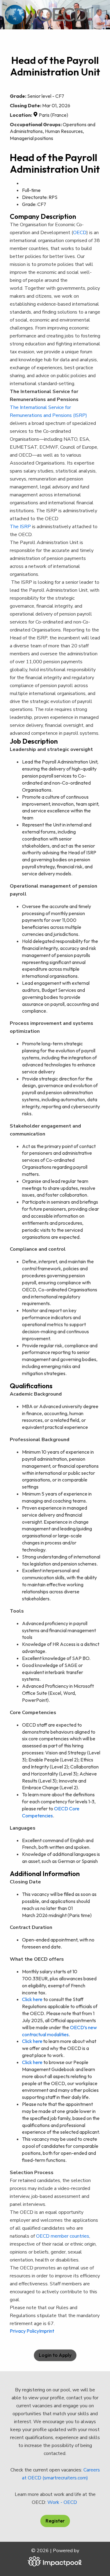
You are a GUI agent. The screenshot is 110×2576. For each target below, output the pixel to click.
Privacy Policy (24, 2331)
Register (55, 2521)
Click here (32, 1999)
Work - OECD (63, 2502)
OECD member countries (63, 2236)
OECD (80, 233)
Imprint (47, 2331)
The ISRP (20, 527)
